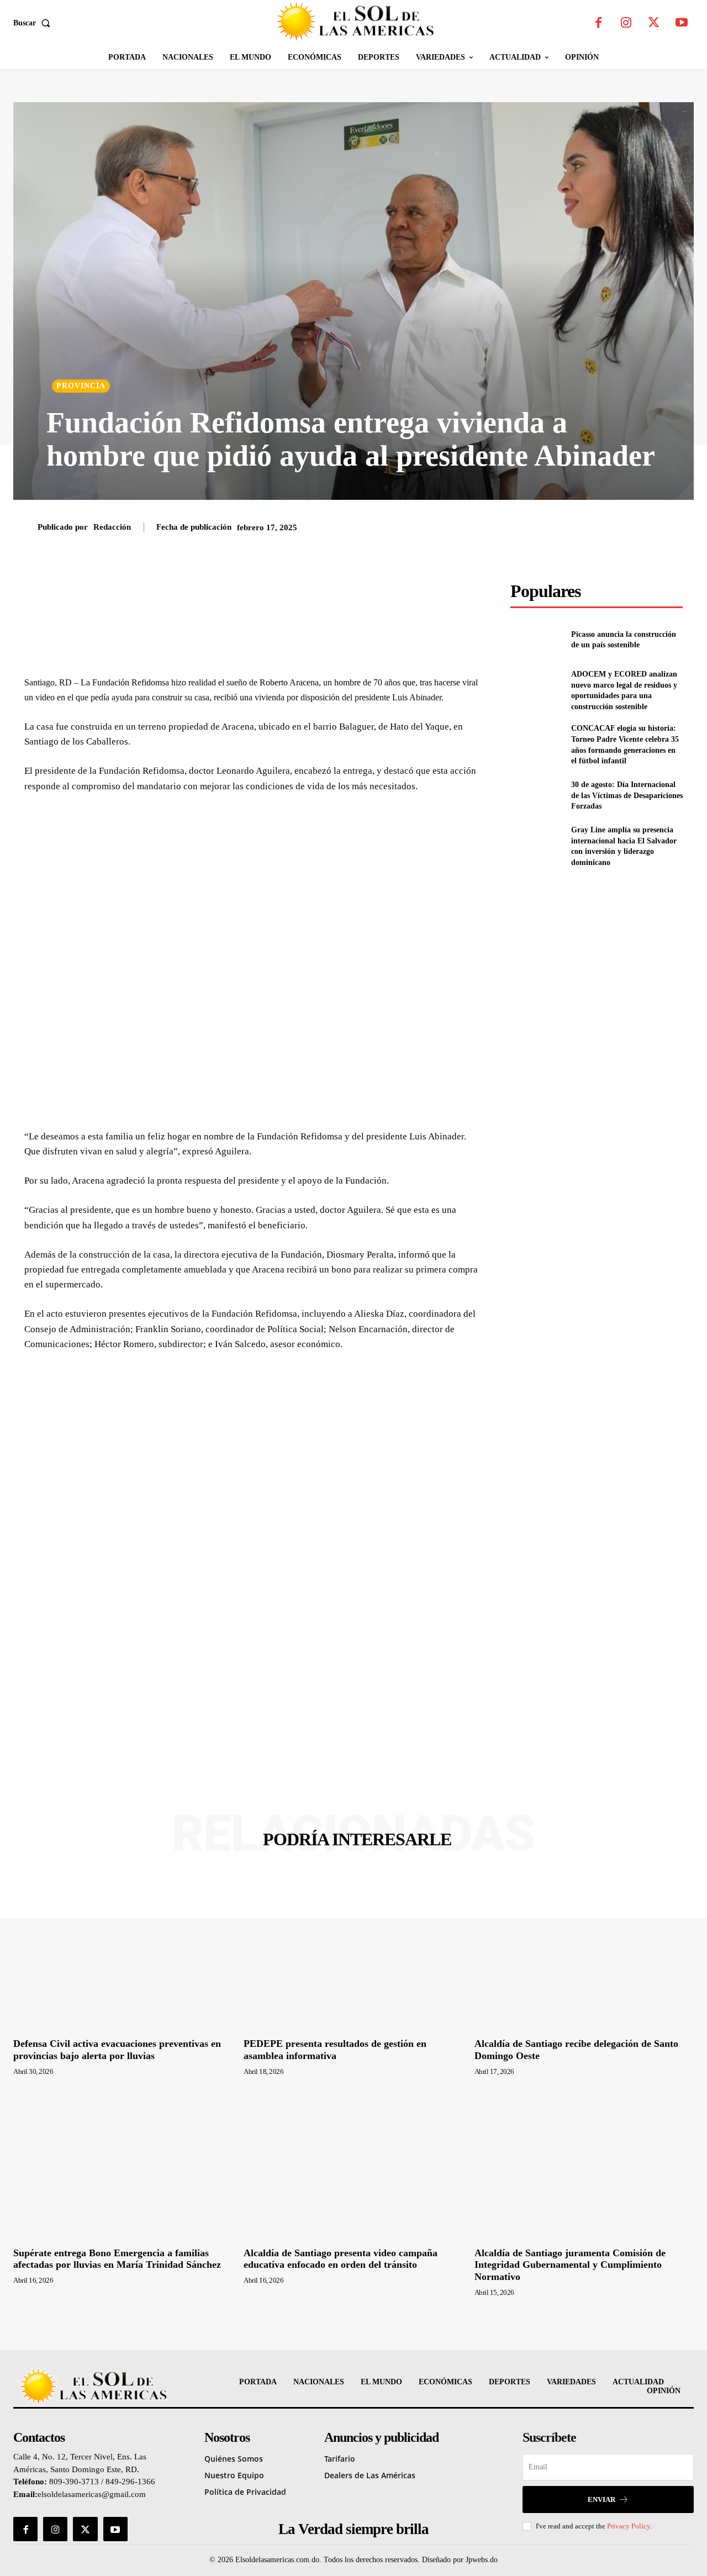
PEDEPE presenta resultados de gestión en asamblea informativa (335, 2050)
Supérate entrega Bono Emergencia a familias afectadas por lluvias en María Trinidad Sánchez (117, 2259)
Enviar (602, 2500)
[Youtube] (682, 23)
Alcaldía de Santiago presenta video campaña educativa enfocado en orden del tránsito (341, 2259)
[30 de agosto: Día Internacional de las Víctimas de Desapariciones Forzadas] (536, 796)
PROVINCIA (81, 386)
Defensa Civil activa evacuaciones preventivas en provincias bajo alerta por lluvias (117, 2050)
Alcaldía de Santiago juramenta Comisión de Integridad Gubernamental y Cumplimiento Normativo (570, 2265)
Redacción (112, 527)
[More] (458, 593)
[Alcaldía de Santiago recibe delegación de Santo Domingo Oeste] (584, 1952)
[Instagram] (626, 23)
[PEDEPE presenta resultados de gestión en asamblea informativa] (353, 1952)
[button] (34, 23)
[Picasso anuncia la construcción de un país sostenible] (536, 640)
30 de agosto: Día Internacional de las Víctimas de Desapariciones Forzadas (627, 795)
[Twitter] (654, 23)
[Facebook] (599, 23)
